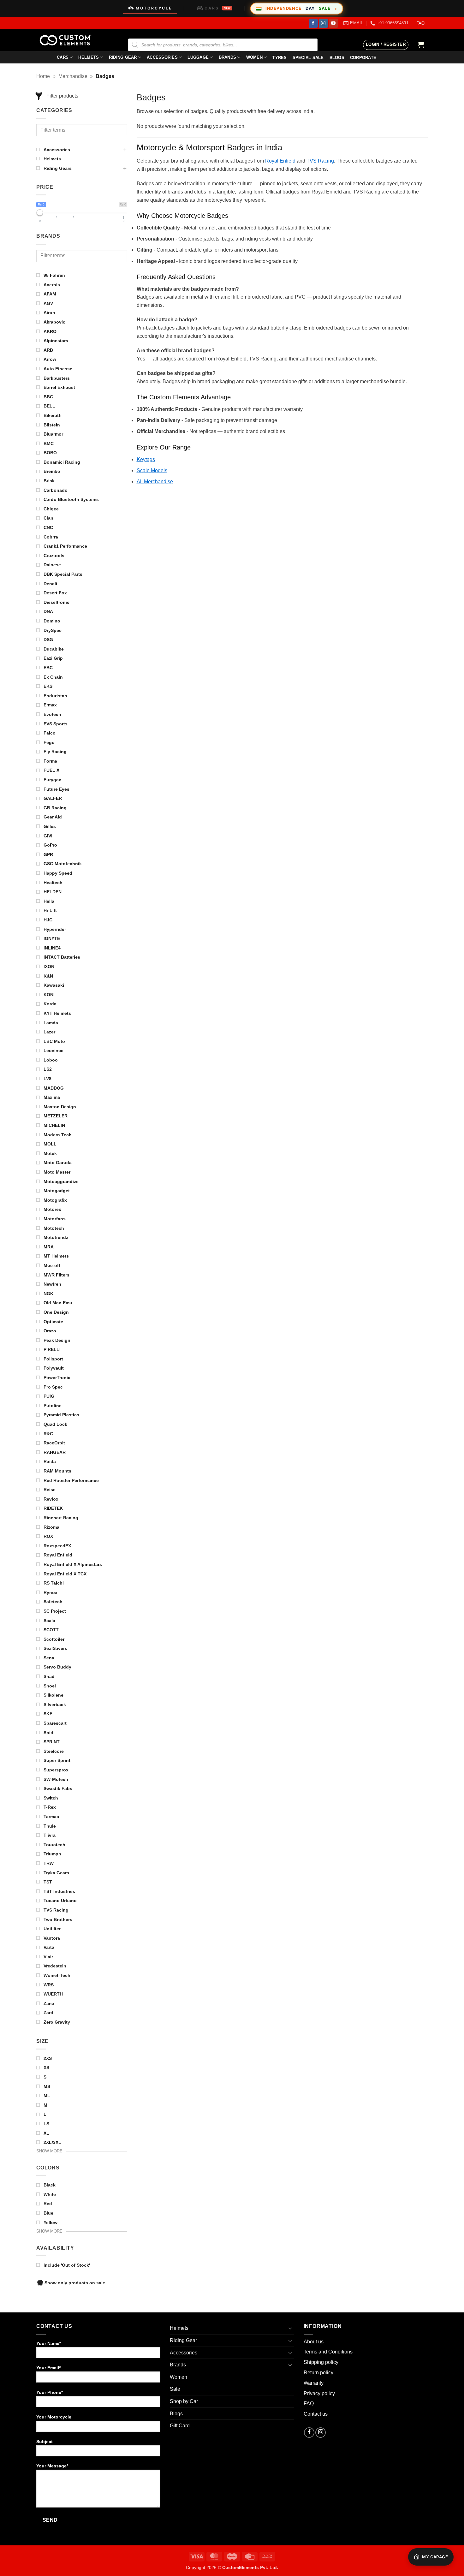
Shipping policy (321, 2362)
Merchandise (73, 76)
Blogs (176, 2414)
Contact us (316, 2414)
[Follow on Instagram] (323, 23)
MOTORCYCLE (154, 8)
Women (254, 57)
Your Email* (48, 2368)
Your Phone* (50, 2392)
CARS (218, 8)
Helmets (89, 57)
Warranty (314, 2383)
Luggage (198, 57)
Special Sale (308, 58)
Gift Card (180, 2426)
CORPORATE (363, 58)
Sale (175, 2389)
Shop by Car (184, 2401)
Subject (45, 2442)
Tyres (280, 58)
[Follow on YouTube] (333, 23)
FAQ (420, 23)
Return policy (318, 2373)
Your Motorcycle (54, 2417)
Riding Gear (123, 57)
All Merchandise (155, 482)
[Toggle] (290, 2328)
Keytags (146, 459)
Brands (228, 57)
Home (43, 76)
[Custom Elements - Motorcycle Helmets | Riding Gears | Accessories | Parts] (68, 40)
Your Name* (49, 2343)
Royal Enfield (280, 161)
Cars (63, 57)
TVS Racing (320, 161)
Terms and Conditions (328, 2352)
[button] (386, 45)
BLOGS (337, 58)
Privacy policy (319, 2393)
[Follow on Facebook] (313, 23)
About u (312, 2342)
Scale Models (152, 470)
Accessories (162, 57)
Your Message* (52, 2466)
